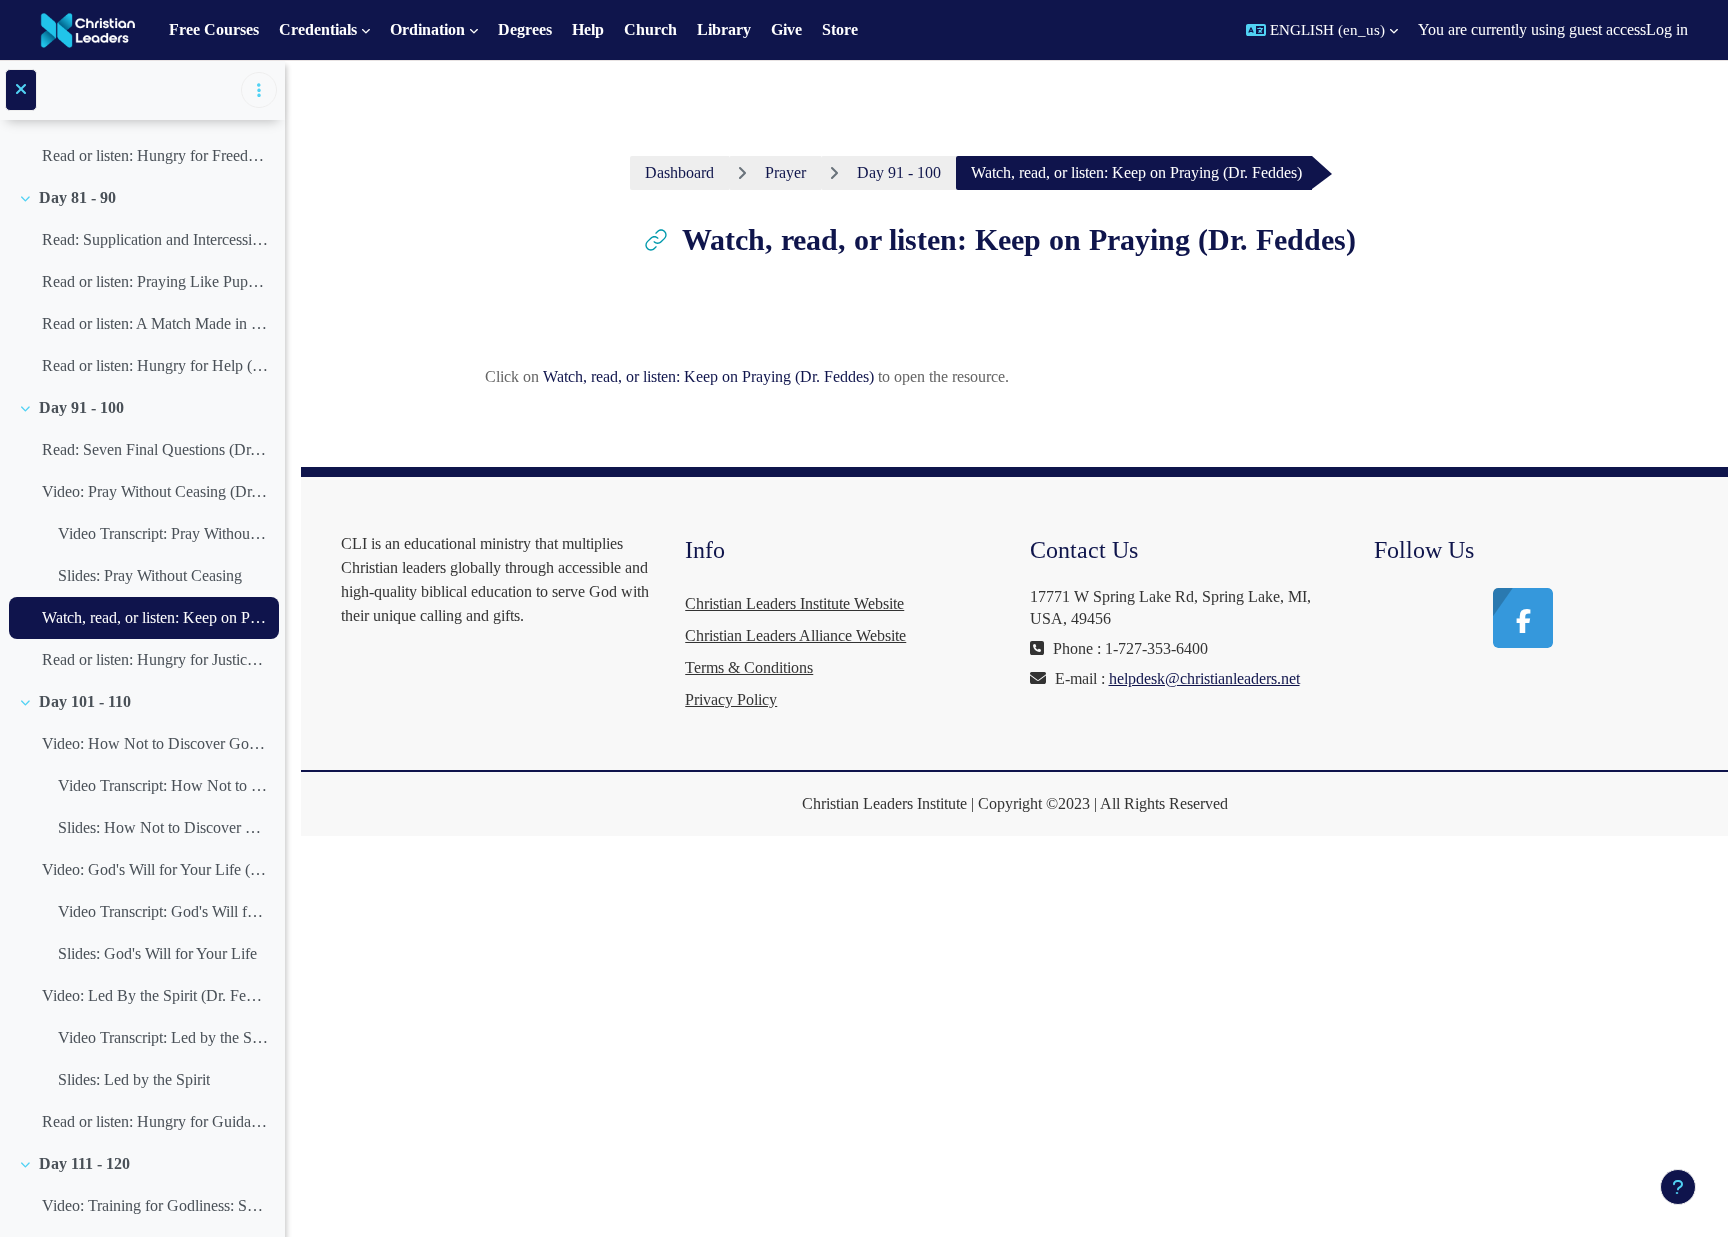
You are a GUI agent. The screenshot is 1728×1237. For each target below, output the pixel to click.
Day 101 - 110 (85, 701)
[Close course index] (21, 90)
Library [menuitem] (724, 29)
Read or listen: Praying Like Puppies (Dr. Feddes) (155, 281)
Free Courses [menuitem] (214, 29)
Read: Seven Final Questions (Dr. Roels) (155, 449)
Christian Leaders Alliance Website (795, 635)
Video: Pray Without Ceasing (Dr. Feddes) (155, 491)
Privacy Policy (731, 699)
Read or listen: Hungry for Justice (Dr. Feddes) (155, 659)
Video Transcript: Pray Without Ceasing (163, 533)
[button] (1322, 30)
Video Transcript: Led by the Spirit (163, 1037)
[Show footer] (1678, 1187)
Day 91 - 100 (81, 407)
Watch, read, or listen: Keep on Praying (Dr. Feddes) (155, 617)
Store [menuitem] (840, 29)
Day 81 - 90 (77, 197)
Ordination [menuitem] (427, 29)
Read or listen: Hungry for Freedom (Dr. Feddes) (155, 155)
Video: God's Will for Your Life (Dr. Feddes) (155, 869)
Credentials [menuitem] (318, 29)
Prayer (785, 172)
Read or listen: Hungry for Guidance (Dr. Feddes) (155, 1121)
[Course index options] (259, 90)
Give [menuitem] (786, 29)
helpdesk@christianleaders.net (1204, 678)
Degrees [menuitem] (525, 29)
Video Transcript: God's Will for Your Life (163, 911)
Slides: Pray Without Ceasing (150, 575)
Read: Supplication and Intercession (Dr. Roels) (155, 239)
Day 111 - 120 (84, 1163)
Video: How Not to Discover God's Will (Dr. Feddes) (155, 743)
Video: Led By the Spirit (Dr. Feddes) (155, 995)
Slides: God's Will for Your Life (157, 953)
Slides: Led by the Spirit (134, 1079)
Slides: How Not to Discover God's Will (163, 827)
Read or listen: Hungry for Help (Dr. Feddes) (155, 365)
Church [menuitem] (650, 29)
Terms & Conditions (749, 667)
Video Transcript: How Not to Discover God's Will (163, 785)
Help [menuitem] (588, 29)
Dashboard (679, 172)
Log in (1667, 29)
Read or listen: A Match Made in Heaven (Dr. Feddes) (155, 323)
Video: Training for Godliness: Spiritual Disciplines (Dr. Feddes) (155, 1205)
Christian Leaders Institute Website (794, 603)
